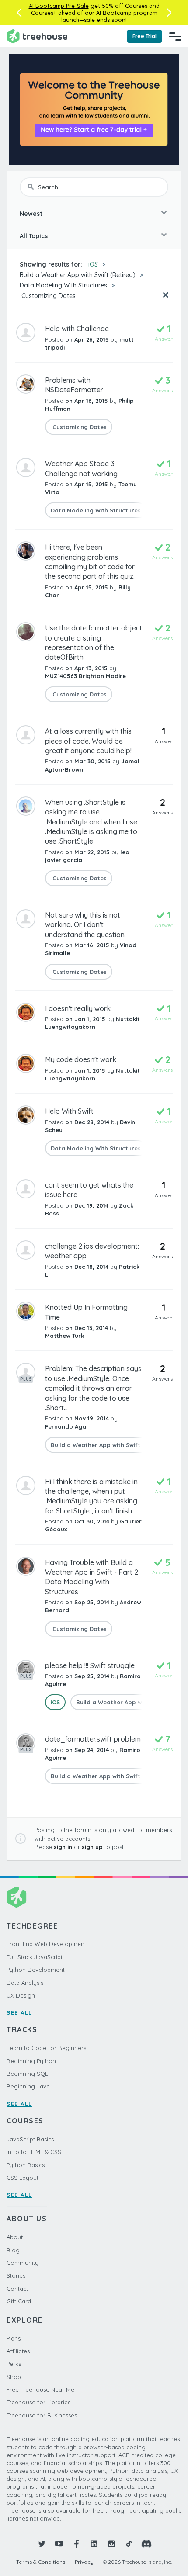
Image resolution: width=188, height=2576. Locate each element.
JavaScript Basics (30, 2139)
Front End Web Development (46, 1944)
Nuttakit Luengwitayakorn (92, 1023)
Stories (16, 2275)
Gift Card (19, 2301)
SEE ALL (19, 2012)
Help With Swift (69, 1111)
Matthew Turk (64, 1336)
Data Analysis (25, 1983)
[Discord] (146, 2544)
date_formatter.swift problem (93, 1739)
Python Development (36, 1970)
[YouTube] (59, 2544)
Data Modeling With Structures (63, 285)
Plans (14, 2338)
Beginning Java (28, 2086)
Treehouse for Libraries (38, 2402)
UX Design (21, 1995)
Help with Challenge (77, 329)
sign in (63, 1847)
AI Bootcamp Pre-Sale (59, 6)
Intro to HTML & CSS (34, 2152)
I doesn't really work (78, 1008)
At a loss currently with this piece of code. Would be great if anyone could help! (88, 741)
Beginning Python (31, 2061)
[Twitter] (42, 2544)
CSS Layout (23, 2178)
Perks (14, 2364)
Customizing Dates (48, 296)
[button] (19, 13)
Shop (14, 2377)
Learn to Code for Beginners (46, 2048)
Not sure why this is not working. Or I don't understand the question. (85, 925)
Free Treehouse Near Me (40, 2389)
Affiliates (18, 2351)
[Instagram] (111, 2544)
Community (23, 2263)
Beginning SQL (27, 2074)
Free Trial (144, 36)
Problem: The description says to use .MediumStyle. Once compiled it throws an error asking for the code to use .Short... (93, 1388)
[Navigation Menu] (175, 36)
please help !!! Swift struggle (90, 1665)
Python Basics (26, 2165)
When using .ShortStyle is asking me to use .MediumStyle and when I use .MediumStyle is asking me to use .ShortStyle (91, 822)
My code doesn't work (81, 1059)
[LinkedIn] (94, 2544)
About (15, 2237)
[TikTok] (129, 2544)
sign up (92, 1847)
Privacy (84, 2562)
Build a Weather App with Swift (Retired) (78, 275)
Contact (17, 2289)
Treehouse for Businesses (42, 2415)
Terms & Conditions (41, 2562)
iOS (93, 264)
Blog (13, 2250)
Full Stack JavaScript (35, 1957)
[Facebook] (77, 2544)
